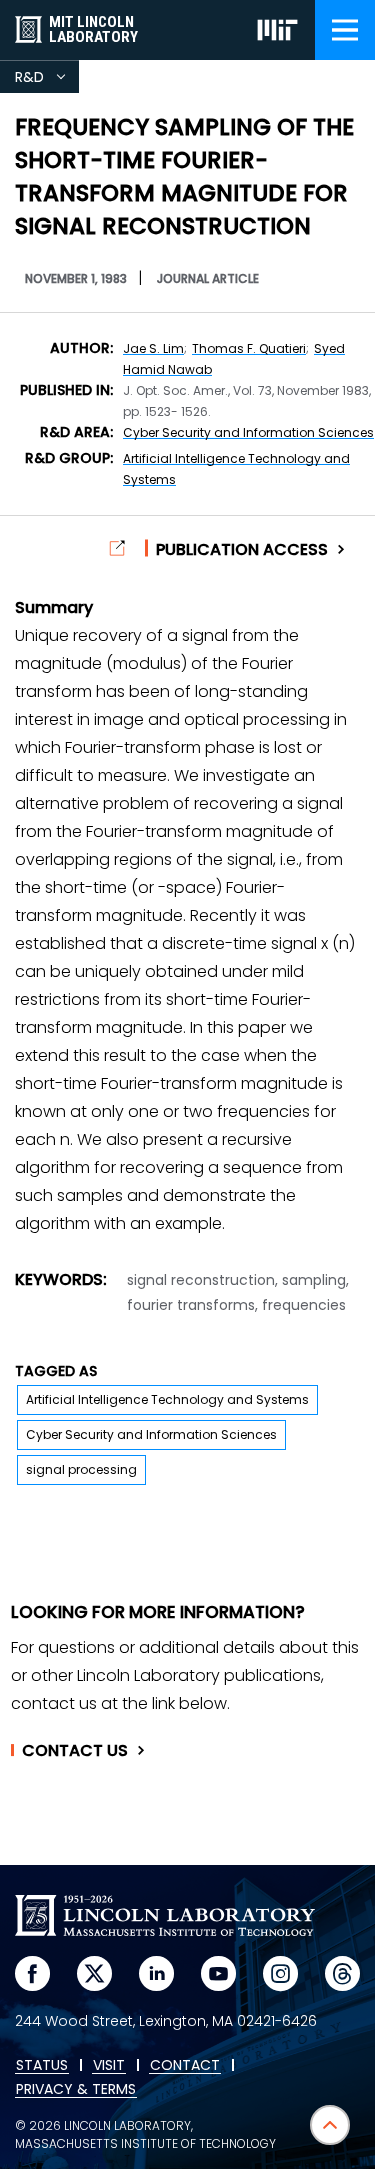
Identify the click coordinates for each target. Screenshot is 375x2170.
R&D (47, 80)
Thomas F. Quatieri (249, 348)
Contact (75, 1751)
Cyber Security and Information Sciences (248, 432)
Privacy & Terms (76, 2090)
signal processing (81, 1469)
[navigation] (345, 30)
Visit (109, 2066)
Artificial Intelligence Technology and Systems (167, 1399)
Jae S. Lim (153, 348)
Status (42, 2066)
